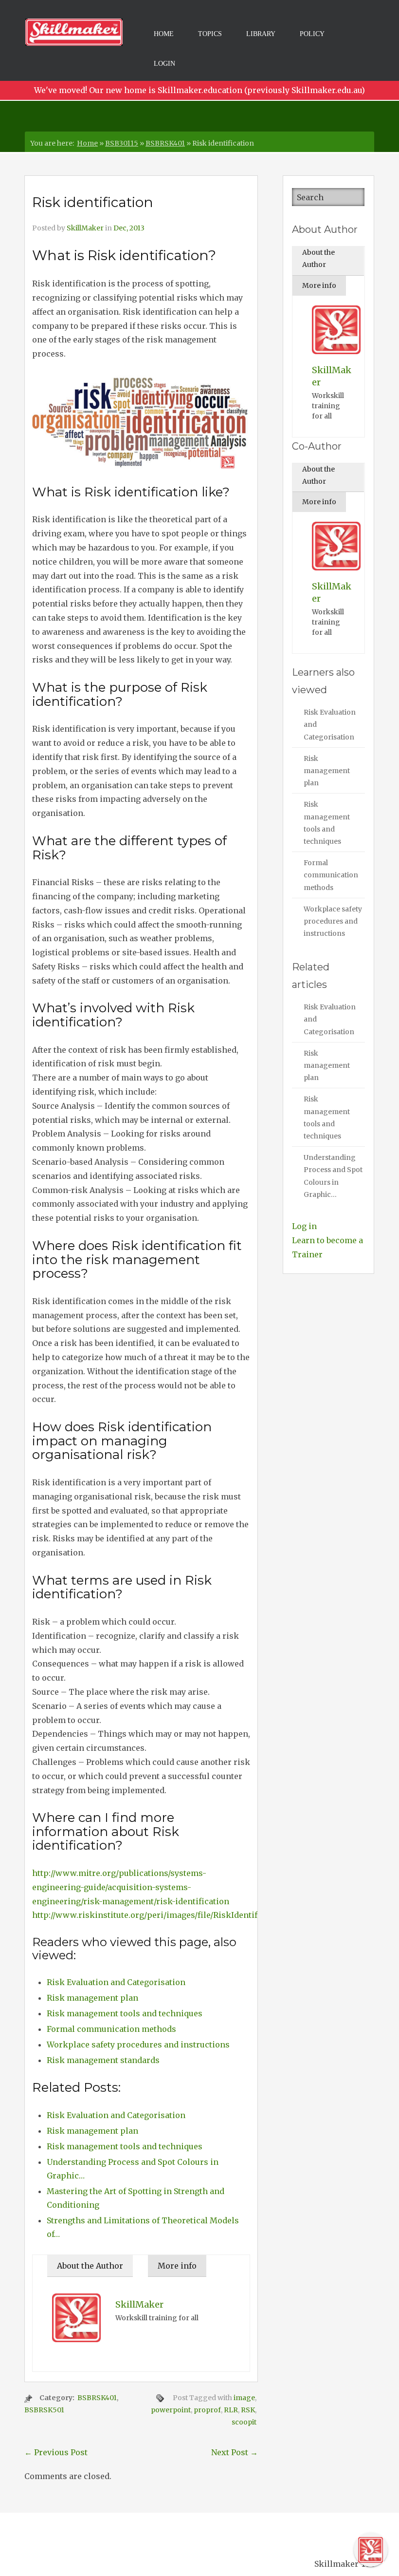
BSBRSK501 (44, 2410)
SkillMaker (85, 228)
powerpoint (171, 2410)
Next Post (235, 2452)
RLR (231, 2410)
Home (164, 34)
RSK (248, 2410)
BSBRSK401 (165, 143)
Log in (304, 1226)
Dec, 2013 (129, 228)
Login (164, 64)
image (244, 2398)
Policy (312, 34)
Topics (210, 34)
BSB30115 (122, 143)
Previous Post (56, 2452)
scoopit (244, 2422)
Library (261, 34)
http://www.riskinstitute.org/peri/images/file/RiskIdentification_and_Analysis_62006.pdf (207, 1915)
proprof (207, 2410)
